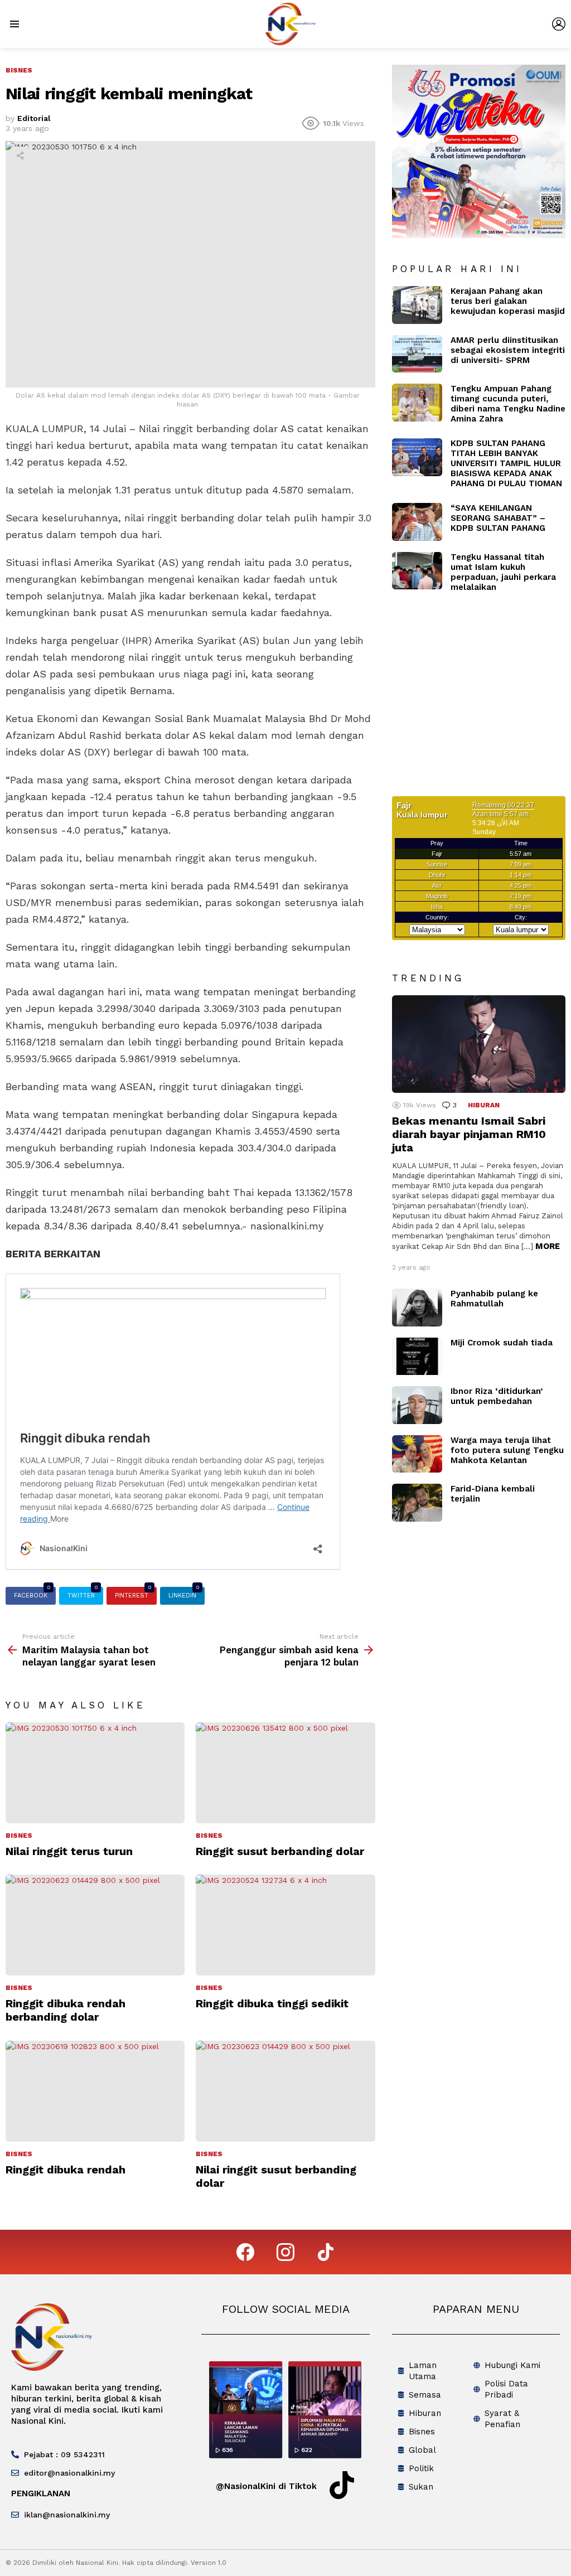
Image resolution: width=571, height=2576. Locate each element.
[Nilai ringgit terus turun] (95, 1773)
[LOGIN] (559, 24)
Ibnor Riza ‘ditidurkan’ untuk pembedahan (497, 1396)
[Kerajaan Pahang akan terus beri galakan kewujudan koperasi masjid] (417, 305)
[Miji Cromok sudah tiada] (417, 1357)
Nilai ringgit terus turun (69, 1851)
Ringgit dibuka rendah (66, 2170)
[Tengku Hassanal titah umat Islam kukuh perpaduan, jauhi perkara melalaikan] (417, 571)
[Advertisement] (482, 701)
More (548, 1246)
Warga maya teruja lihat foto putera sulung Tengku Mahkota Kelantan (507, 1450)
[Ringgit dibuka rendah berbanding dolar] (95, 1925)
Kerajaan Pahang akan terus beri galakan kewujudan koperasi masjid (508, 301)
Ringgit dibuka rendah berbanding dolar (66, 2010)
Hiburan (484, 1105)
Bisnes (19, 1836)
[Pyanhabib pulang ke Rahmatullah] (417, 1308)
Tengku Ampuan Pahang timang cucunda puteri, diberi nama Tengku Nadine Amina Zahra (508, 404)
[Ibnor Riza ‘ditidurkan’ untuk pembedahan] (417, 1405)
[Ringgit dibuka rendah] (95, 2091)
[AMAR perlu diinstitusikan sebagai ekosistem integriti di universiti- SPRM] (417, 354)
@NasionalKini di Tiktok (266, 2486)
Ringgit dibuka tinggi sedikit (272, 2003)
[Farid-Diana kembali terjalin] (417, 1503)
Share (20, 156)
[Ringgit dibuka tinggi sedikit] (285, 1925)
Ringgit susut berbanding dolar (280, 1851)
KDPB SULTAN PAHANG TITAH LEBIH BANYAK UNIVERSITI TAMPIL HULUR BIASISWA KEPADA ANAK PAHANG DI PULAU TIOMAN (506, 463)
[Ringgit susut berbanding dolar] (285, 1773)
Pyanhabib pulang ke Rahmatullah (494, 1299)
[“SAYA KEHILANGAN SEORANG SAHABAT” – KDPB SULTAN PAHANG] (417, 522)
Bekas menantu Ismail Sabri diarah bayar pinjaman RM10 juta (469, 1134)
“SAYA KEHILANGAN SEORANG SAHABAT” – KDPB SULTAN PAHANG (498, 518)
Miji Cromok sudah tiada (502, 1343)
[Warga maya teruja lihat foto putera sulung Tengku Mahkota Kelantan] (417, 1454)
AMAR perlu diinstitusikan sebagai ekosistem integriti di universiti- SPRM (508, 350)
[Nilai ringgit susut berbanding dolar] (285, 2091)
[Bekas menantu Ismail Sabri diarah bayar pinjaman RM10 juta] (479, 1044)
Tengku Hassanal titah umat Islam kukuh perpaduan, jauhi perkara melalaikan (503, 572)
